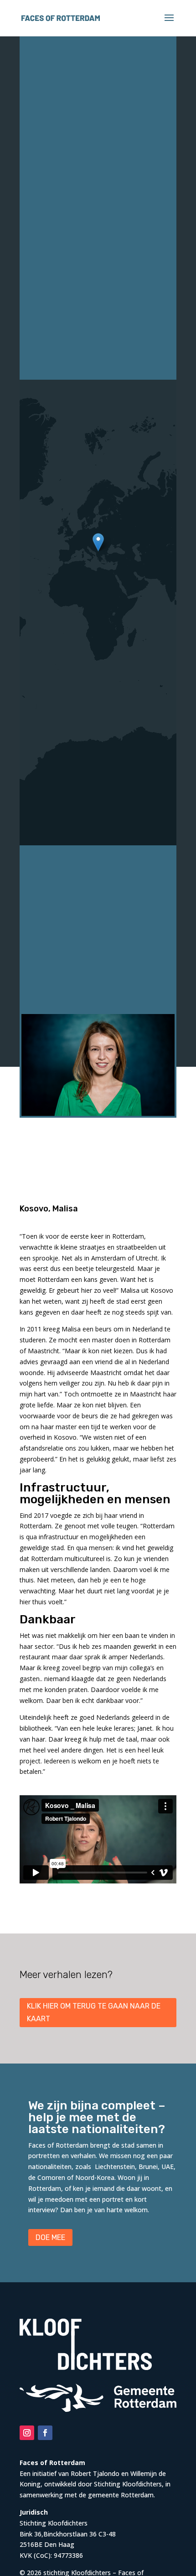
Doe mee (50, 2237)
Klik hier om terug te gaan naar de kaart (94, 2012)
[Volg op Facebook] (45, 2433)
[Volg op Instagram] (27, 2433)
